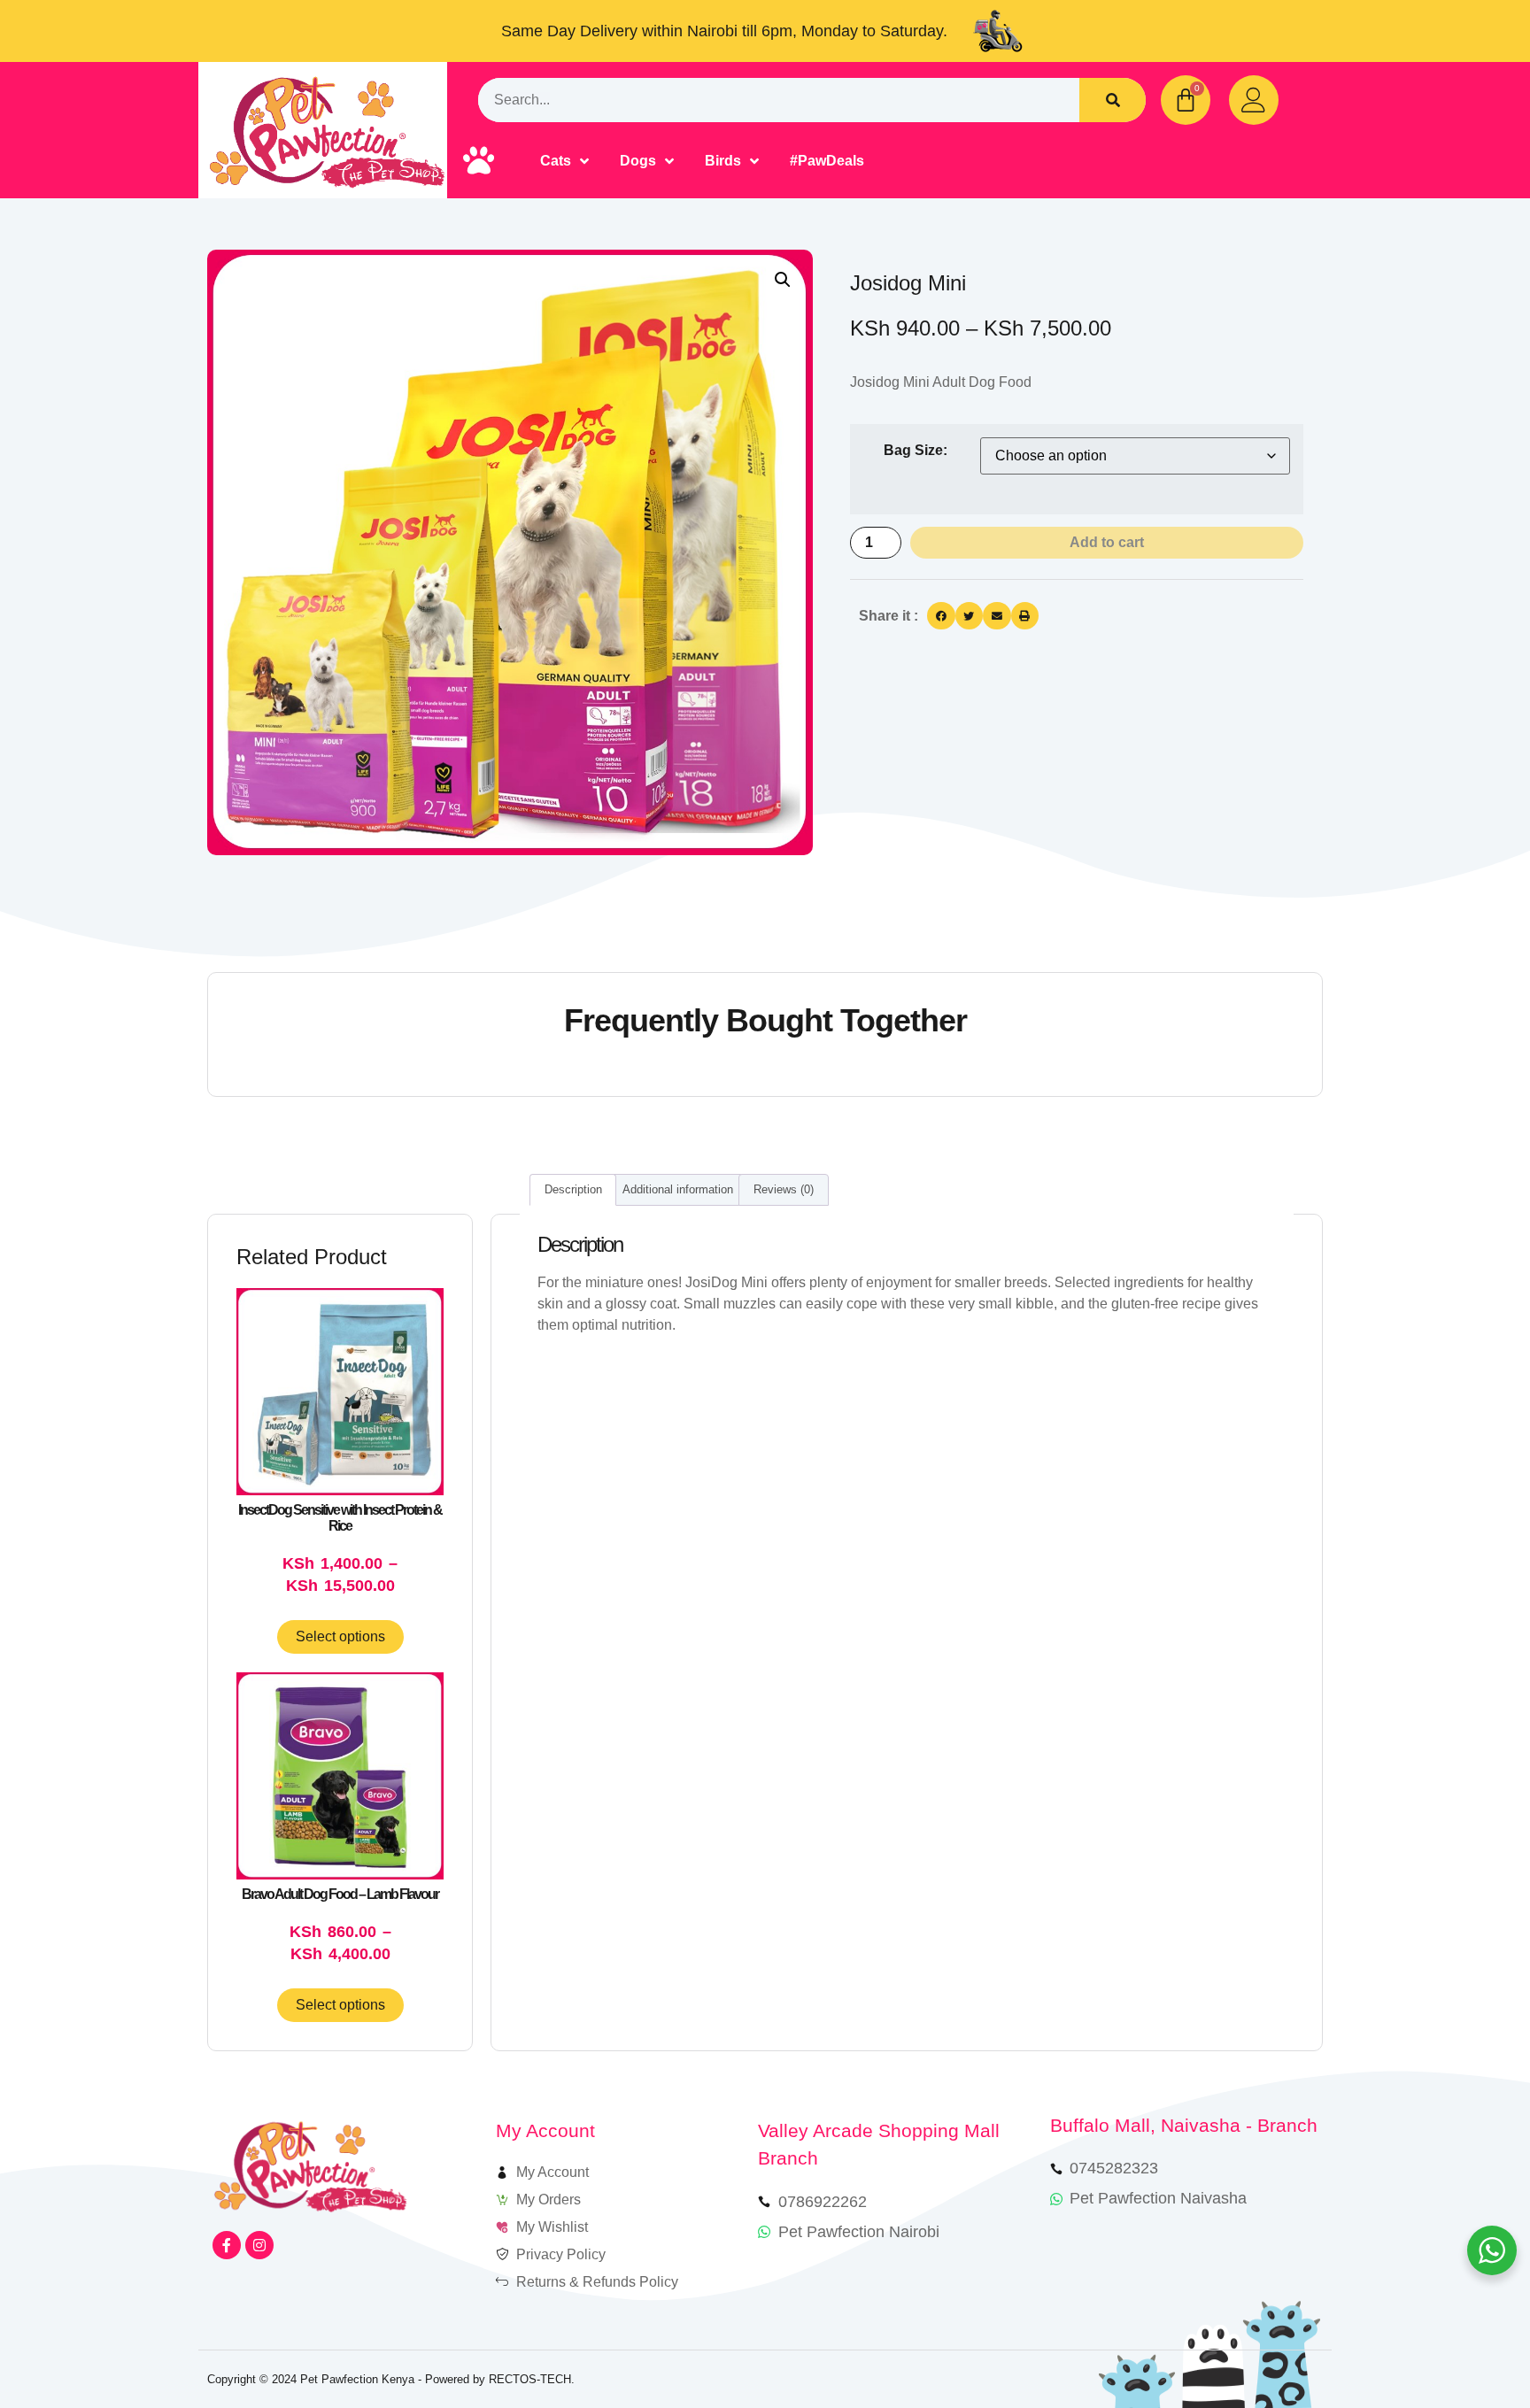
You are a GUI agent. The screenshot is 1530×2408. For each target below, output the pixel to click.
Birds (723, 161)
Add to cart (1107, 542)
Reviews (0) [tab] (784, 1189)
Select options (340, 1636)
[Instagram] (259, 2245)
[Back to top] (1466, 2344)
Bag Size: (916, 451)
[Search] (1113, 100)
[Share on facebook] (941, 616)
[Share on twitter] (970, 616)
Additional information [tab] (678, 1189)
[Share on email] (997, 616)
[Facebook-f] (227, 2245)
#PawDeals (827, 161)
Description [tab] (573, 1189)
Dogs (638, 161)
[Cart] (1186, 100)
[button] (783, 280)
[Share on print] (1025, 616)
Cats (556, 161)
